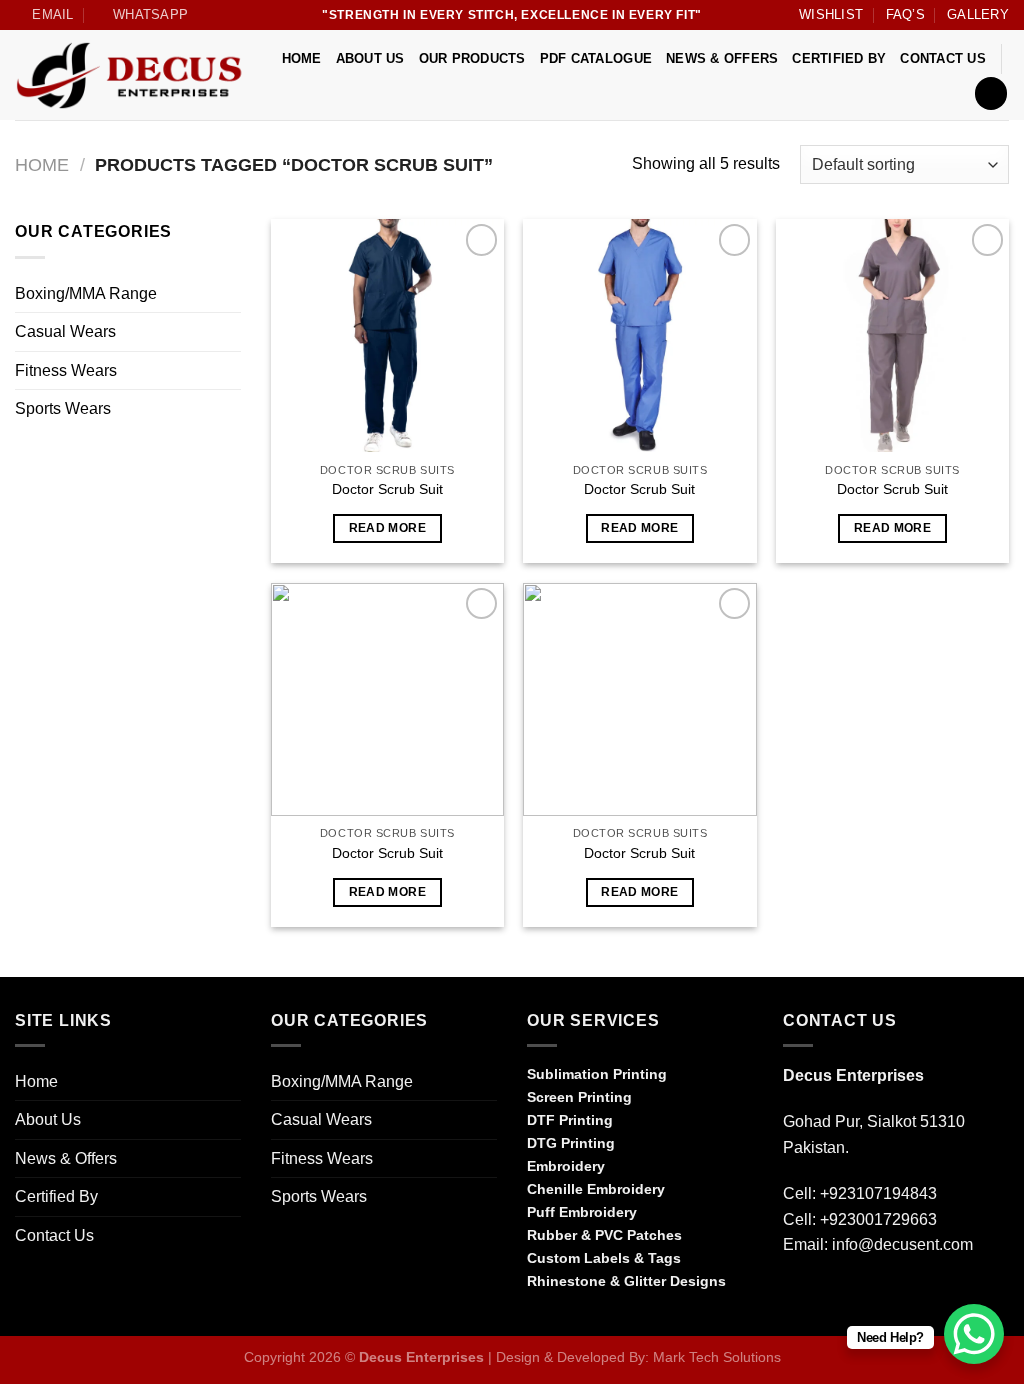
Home (302, 58)
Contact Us (943, 58)
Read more (387, 528)
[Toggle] (233, 293)
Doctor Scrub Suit (387, 489)
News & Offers (722, 58)
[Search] (991, 93)
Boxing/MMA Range (86, 293)
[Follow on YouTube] (917, 1292)
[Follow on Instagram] (820, 1292)
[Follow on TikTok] (844, 1292)
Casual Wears (65, 331)
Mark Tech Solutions (717, 1357)
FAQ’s (905, 14)
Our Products (472, 58)
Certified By (839, 58)
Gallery (978, 14)
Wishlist (831, 14)
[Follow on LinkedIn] (893, 1292)
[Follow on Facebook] (795, 1292)
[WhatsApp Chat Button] (974, 1334)
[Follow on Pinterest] (868, 1292)
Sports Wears (63, 408)
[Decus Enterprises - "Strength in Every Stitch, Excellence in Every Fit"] (131, 76)
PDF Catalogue (596, 58)
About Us (370, 58)
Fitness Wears (66, 370)
